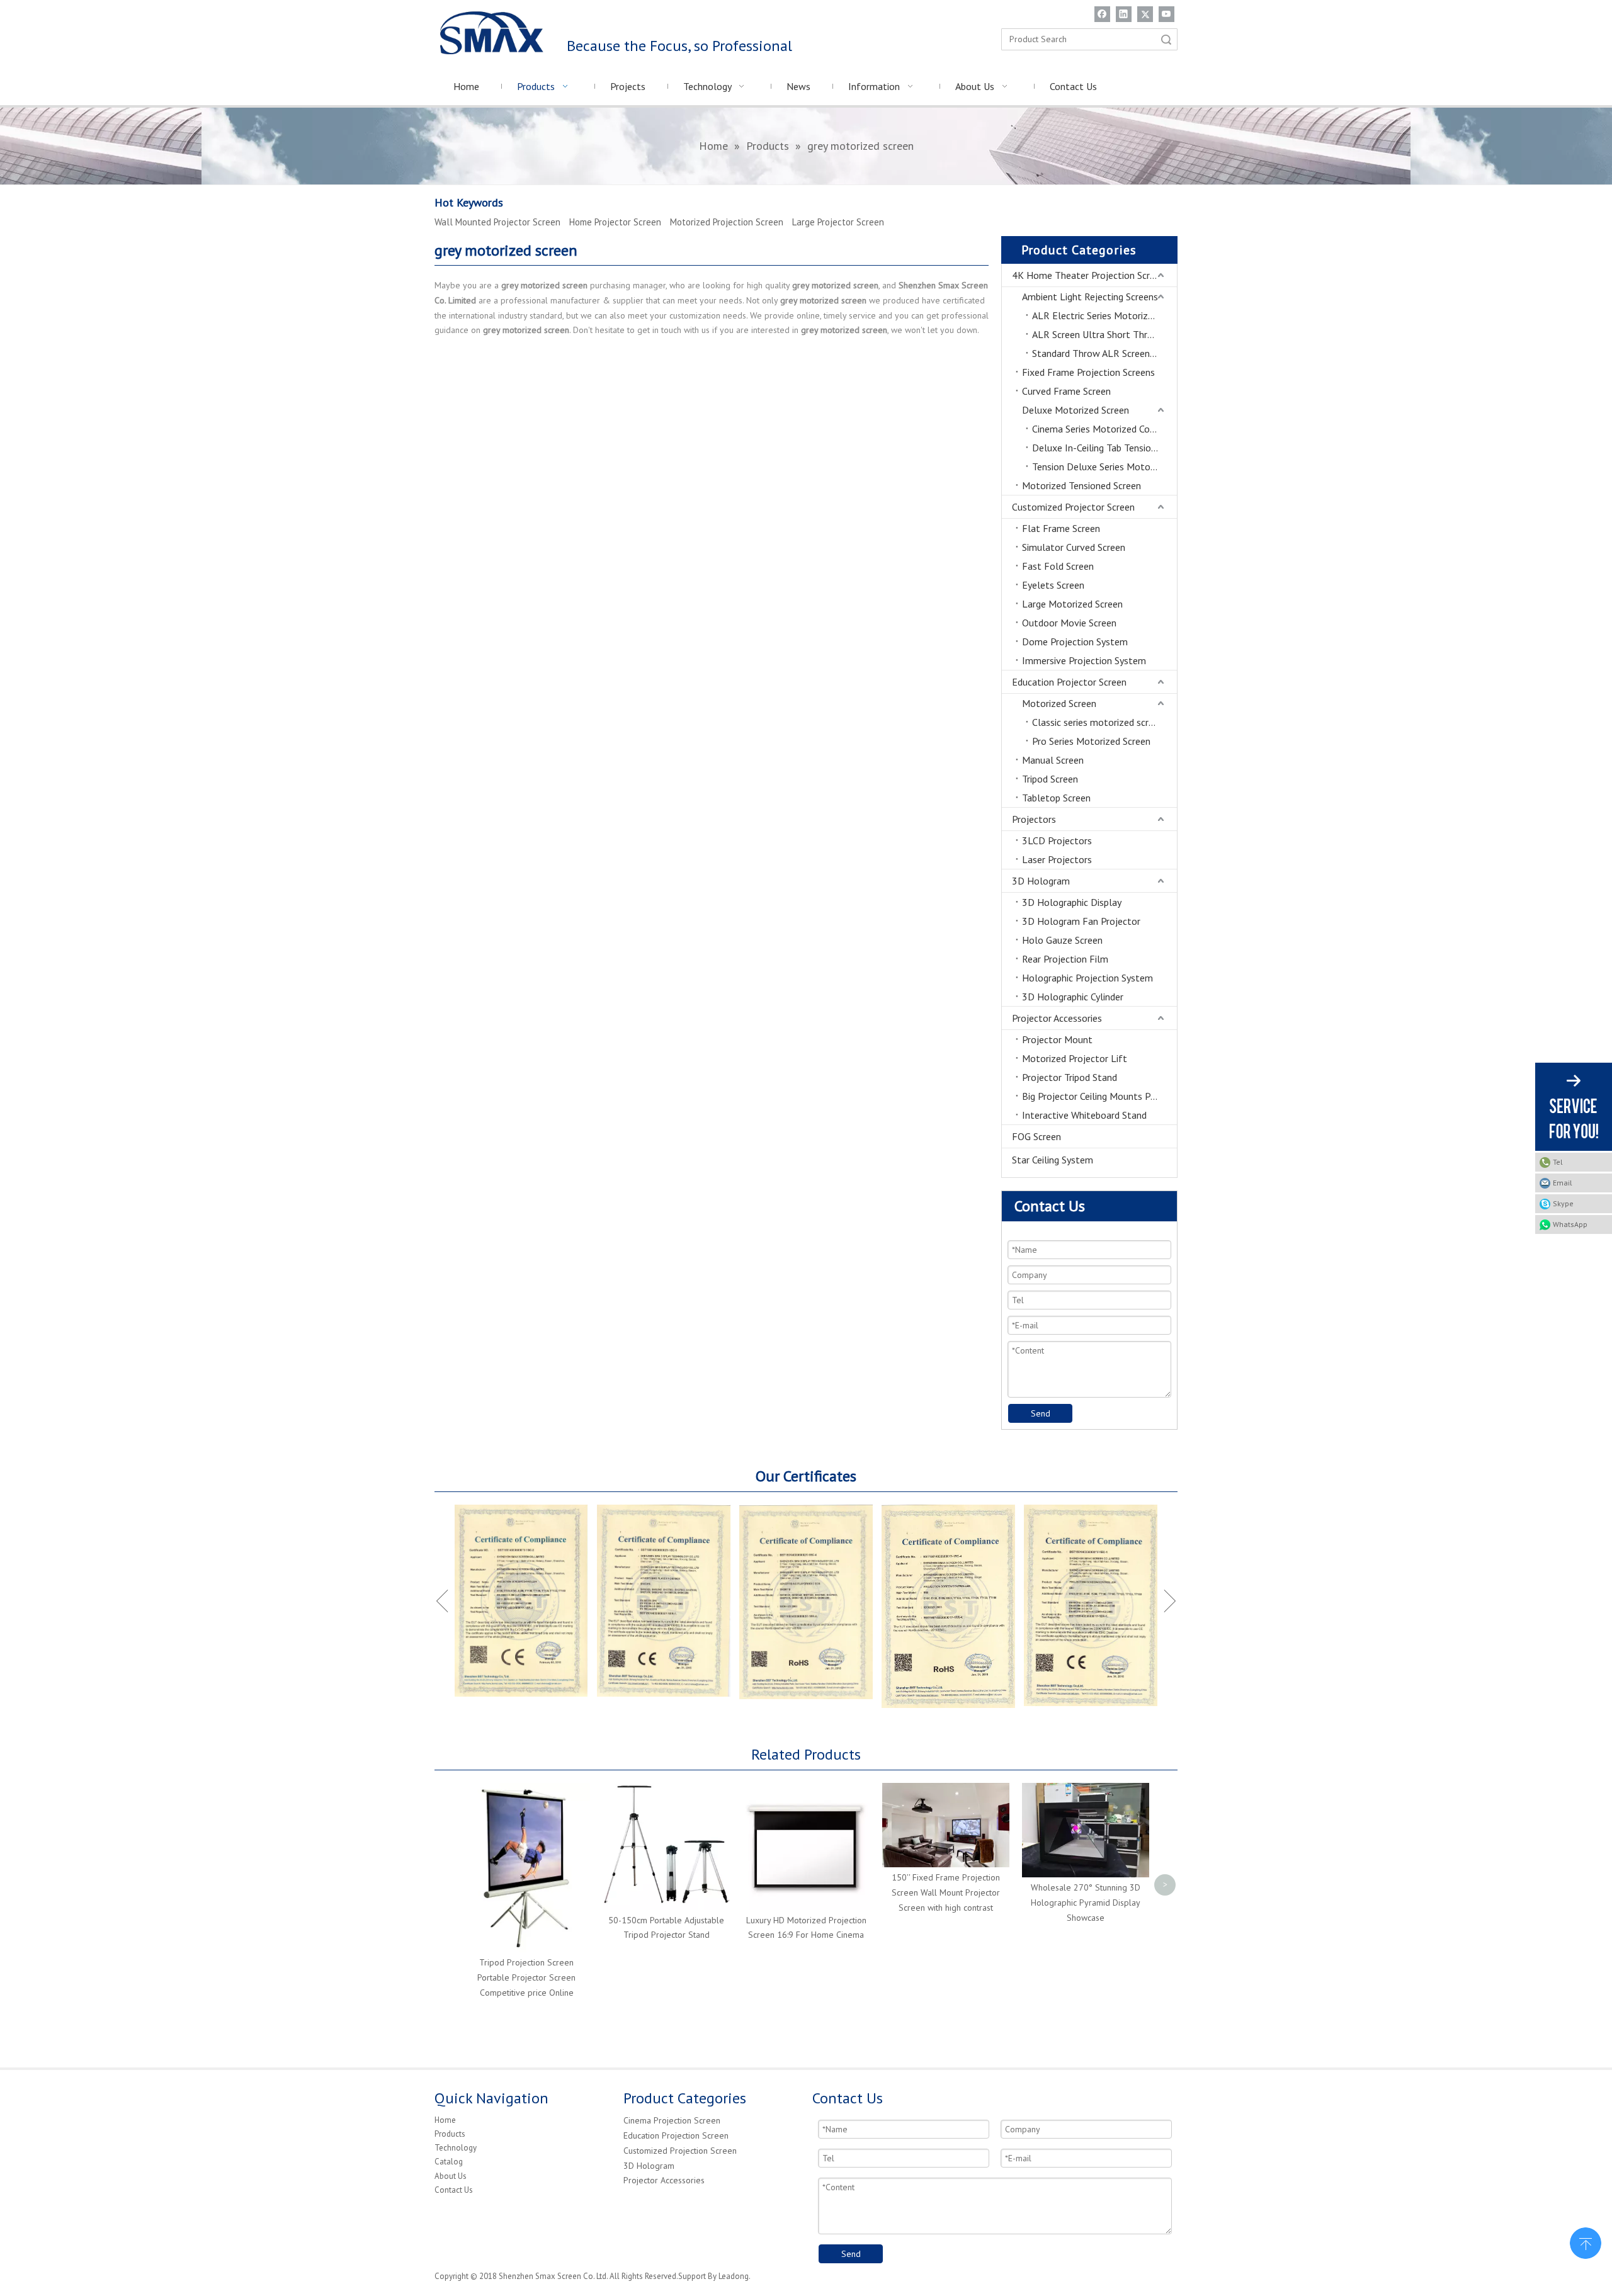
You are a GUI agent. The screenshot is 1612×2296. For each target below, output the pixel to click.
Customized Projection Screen (680, 2151)
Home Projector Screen (615, 222)
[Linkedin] (1124, 14)
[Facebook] (1102, 14)
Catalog (449, 2162)
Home (445, 2120)
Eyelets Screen (1053, 585)
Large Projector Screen (838, 222)
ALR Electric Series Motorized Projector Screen (1104, 315)
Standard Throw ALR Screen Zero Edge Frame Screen (1104, 353)
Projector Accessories (1057, 1018)
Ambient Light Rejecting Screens (1090, 297)
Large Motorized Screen (1072, 604)
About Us (451, 2176)
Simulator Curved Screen (1074, 547)
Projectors (1034, 819)
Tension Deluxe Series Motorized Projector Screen (1104, 467)
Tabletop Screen (1056, 798)
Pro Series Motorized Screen (1091, 741)
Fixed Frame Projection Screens (1088, 372)
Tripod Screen (1050, 779)
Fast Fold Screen (1058, 566)
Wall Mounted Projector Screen (497, 222)
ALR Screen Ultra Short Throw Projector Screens (1104, 334)
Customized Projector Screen (1073, 507)
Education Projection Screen (676, 2135)
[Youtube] (1166, 14)
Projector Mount (1057, 1039)
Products (450, 2134)
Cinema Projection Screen (672, 2120)
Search (1166, 39)
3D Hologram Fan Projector (1081, 921)
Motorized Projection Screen (727, 222)
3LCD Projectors (1057, 840)
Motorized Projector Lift (1075, 1058)
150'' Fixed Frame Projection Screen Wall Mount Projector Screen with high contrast (946, 1892)
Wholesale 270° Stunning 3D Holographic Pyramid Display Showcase (1086, 1903)
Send (1041, 1413)
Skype (1563, 1203)
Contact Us (454, 2190)
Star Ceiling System (1053, 1160)
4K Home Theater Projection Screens (1091, 275)
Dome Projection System (1075, 642)
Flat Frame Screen (1061, 528)
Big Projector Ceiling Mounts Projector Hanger (1099, 1096)
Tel (1558, 1162)
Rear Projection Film (1065, 959)
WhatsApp (1570, 1224)
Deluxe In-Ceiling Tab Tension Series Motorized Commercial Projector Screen (1104, 448)
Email (1563, 1183)
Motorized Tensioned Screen (1081, 485)
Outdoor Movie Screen (1069, 623)
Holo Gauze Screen (1062, 940)
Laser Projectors (1057, 859)
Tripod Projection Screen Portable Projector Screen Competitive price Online (526, 1977)
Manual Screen (1053, 760)
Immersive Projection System (1084, 660)
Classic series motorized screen (1098, 722)
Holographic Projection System (1087, 978)
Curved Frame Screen (1066, 391)
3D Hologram (1041, 881)
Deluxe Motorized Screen (1076, 410)
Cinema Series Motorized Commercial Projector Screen (1104, 429)
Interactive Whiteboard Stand (1084, 1115)
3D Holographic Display (1072, 902)
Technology (456, 2148)
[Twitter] (1145, 14)
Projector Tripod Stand (1070, 1077)
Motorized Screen (1059, 703)
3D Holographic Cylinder (1073, 997)
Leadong (734, 2276)
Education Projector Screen (1069, 682)
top (1586, 2242)
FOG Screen (1036, 1136)
